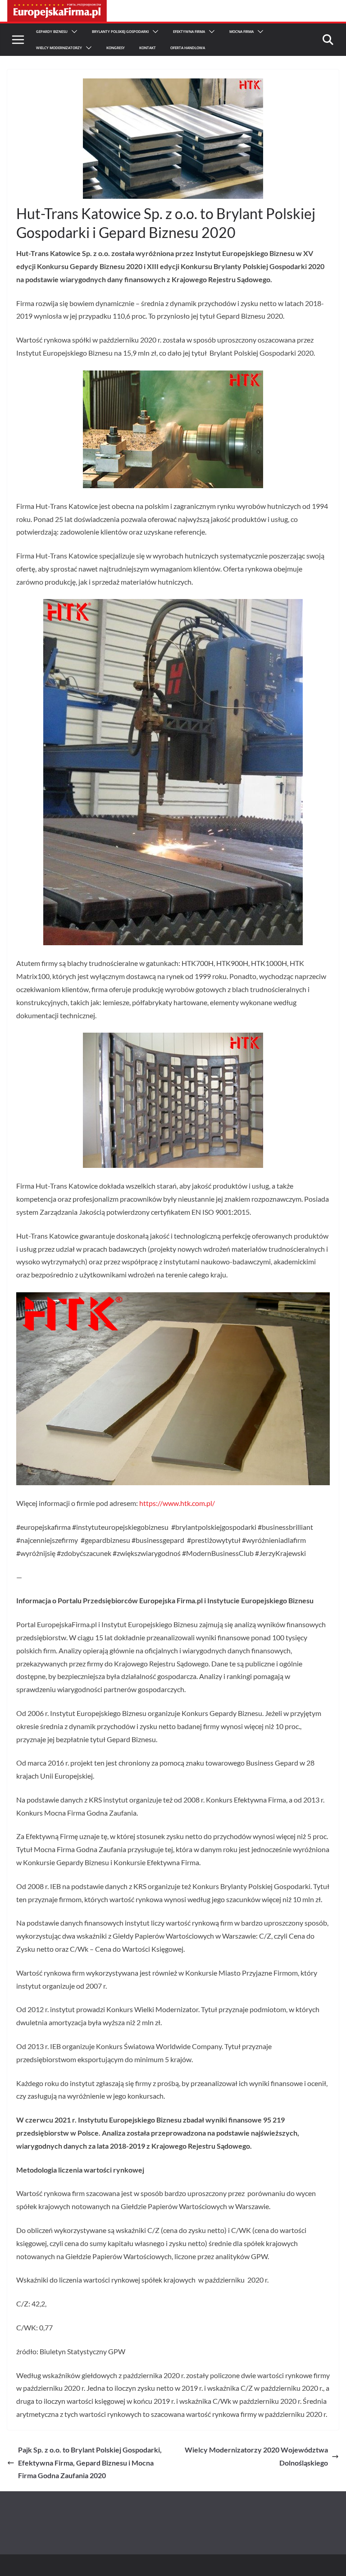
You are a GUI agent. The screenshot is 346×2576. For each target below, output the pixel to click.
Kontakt (148, 48)
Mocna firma (241, 31)
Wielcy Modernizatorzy (59, 48)
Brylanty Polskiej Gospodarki (120, 31)
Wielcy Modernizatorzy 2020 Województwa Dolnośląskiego (256, 2456)
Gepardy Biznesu (52, 31)
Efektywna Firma (189, 31)
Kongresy (116, 48)
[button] (73, 32)
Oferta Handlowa (188, 48)
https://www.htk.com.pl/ (177, 1503)
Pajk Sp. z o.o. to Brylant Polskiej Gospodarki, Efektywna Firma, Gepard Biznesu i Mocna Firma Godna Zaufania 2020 (90, 2463)
